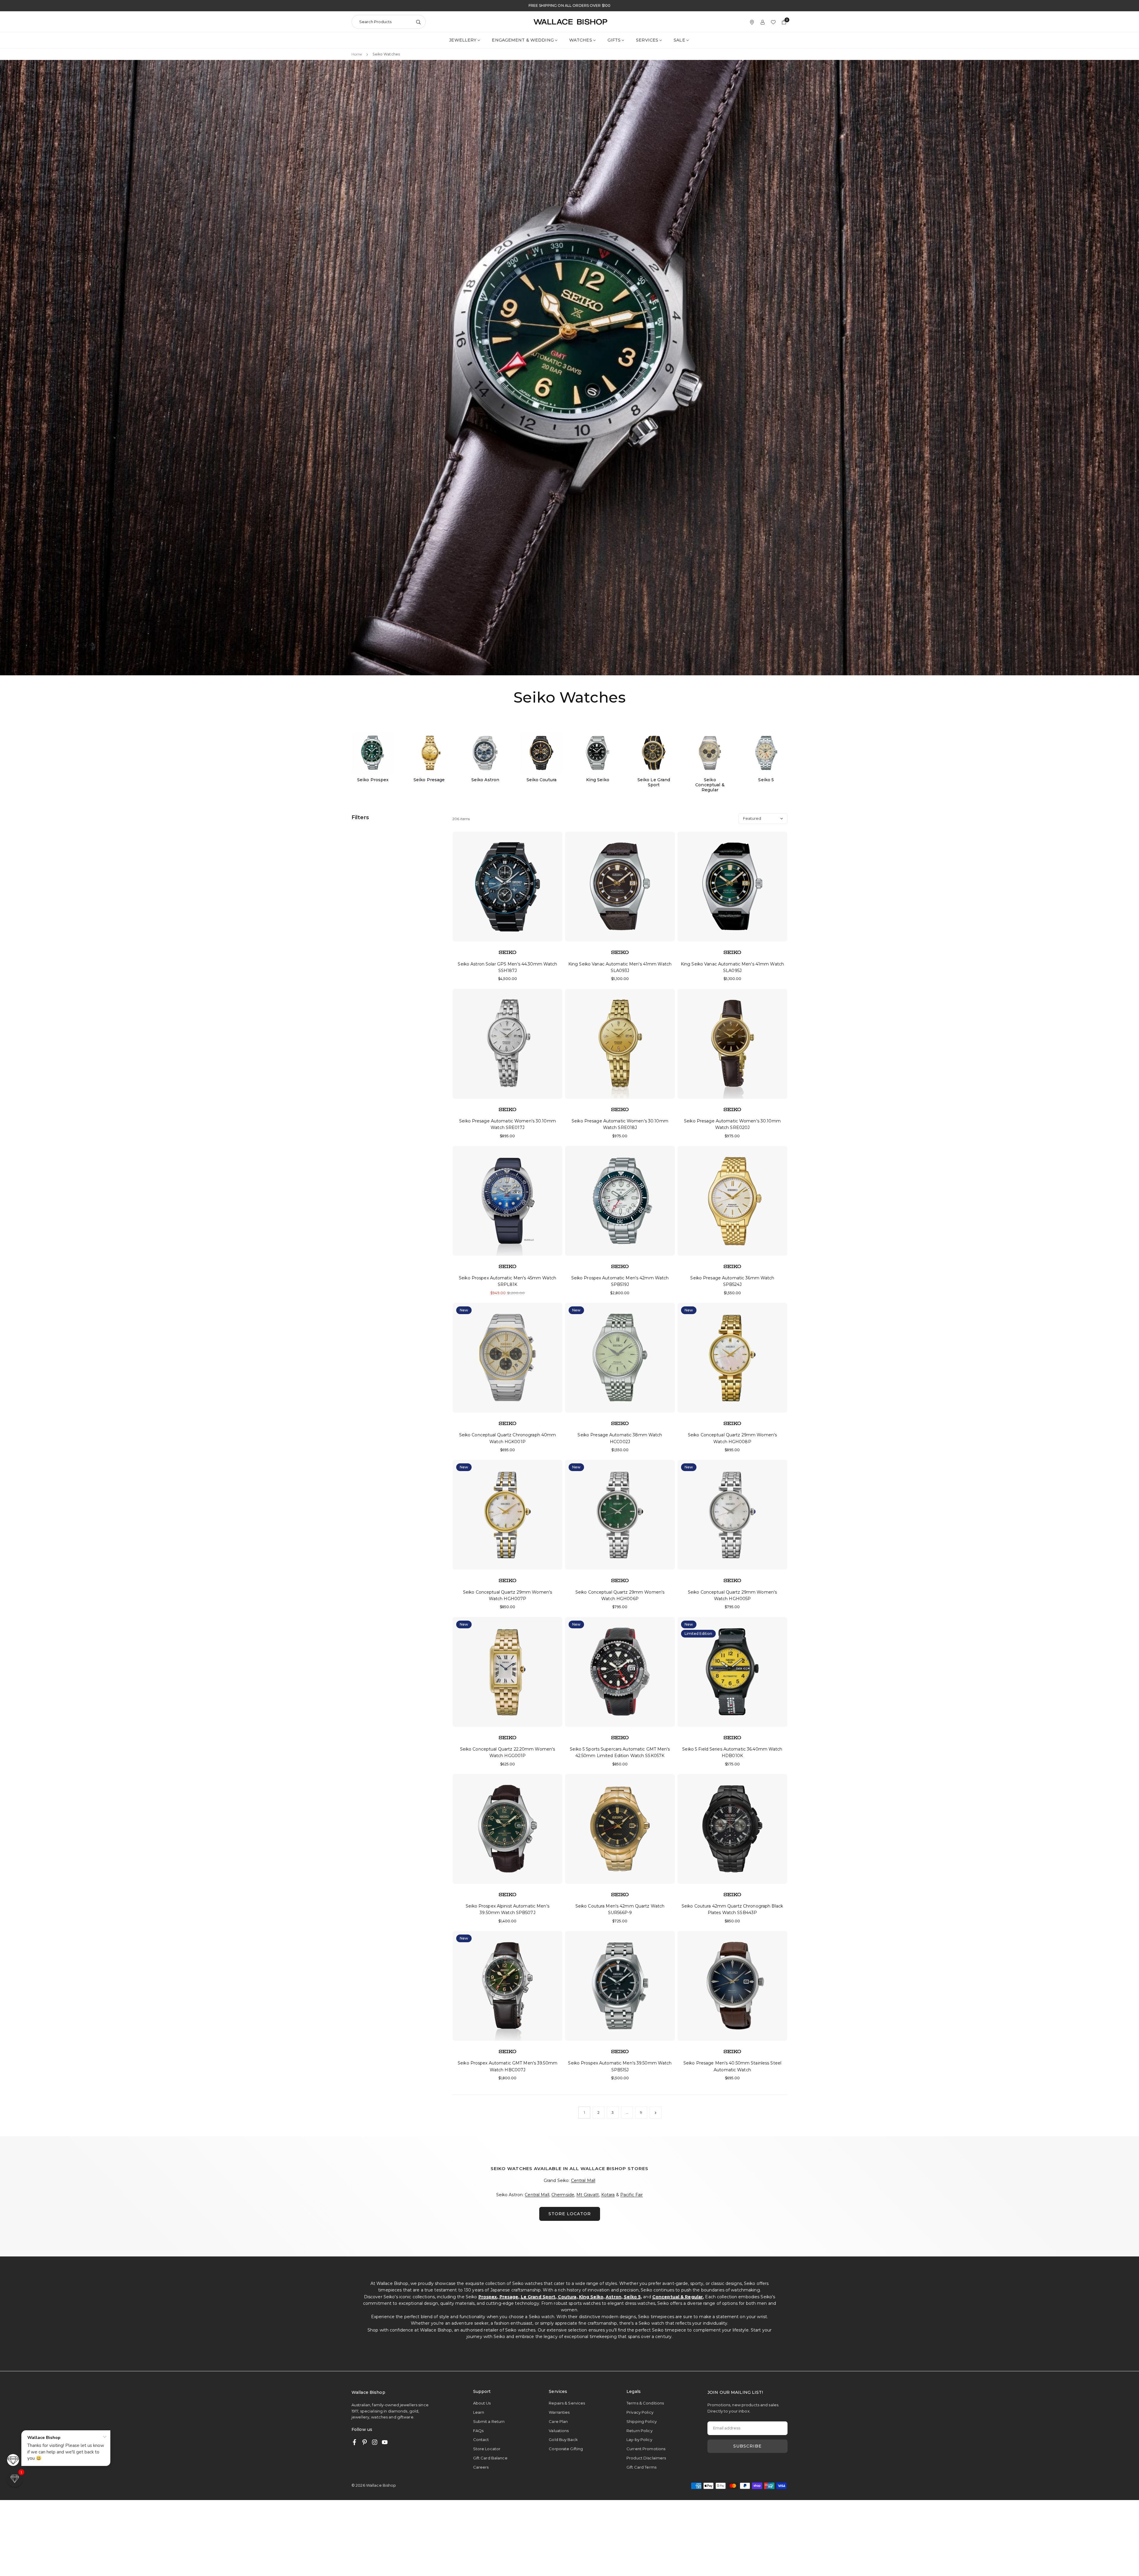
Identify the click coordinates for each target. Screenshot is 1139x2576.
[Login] (763, 22)
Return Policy (640, 2431)
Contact (481, 2440)
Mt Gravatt (588, 2195)
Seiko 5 (632, 2297)
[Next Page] (656, 2113)
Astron (614, 2297)
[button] (15, 2479)
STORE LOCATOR (570, 2214)
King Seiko (591, 2297)
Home (357, 54)
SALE (679, 40)
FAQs (478, 2431)
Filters (360, 817)
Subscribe (747, 2446)
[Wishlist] (773, 22)
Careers (481, 2467)
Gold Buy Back (563, 2440)
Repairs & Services (567, 2403)
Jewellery (463, 40)
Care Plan (558, 2421)
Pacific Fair (631, 2195)
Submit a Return (489, 2421)
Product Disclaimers (646, 2458)
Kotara (608, 2195)
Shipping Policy (642, 2421)
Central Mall (583, 2180)
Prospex (488, 2297)
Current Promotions (646, 2449)
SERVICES (647, 40)
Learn (479, 2412)
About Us (482, 2403)
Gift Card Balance (490, 2458)
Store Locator (487, 2449)
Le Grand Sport (538, 2297)
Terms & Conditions (645, 2403)
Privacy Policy (640, 2412)
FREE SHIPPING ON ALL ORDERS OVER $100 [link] (569, 6)
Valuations (559, 2431)
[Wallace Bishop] (570, 21)
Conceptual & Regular (677, 2297)
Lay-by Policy (639, 2440)
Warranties (559, 2412)
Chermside (563, 2195)
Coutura (567, 2297)
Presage (509, 2297)
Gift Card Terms (641, 2467)
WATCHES (581, 40)
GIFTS (614, 40)
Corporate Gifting (566, 2449)
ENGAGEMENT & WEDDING (523, 40)
